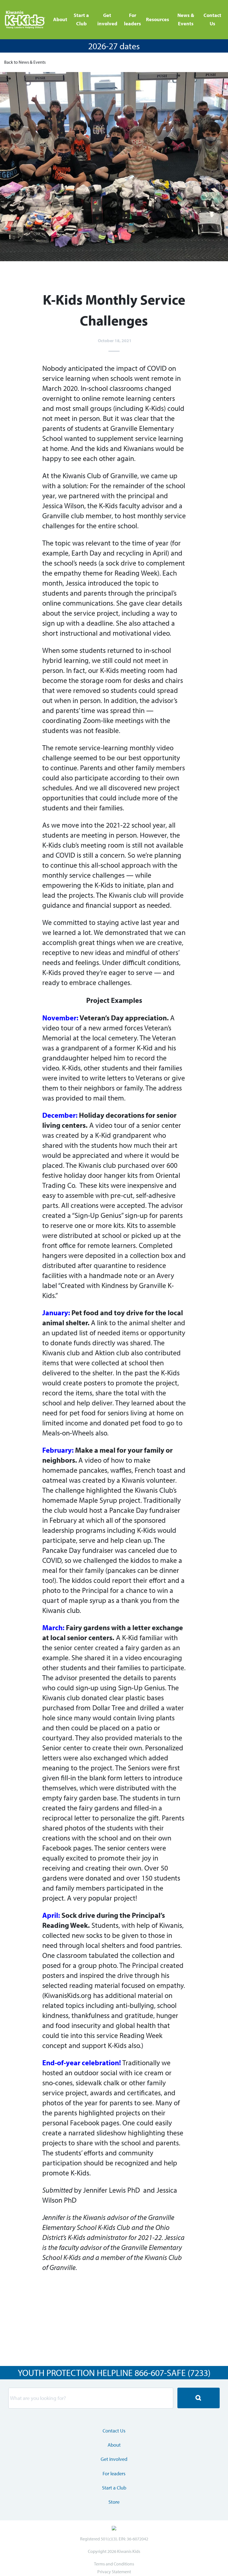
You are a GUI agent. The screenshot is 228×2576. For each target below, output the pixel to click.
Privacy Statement (114, 2572)
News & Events (186, 19)
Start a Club (81, 19)
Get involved (107, 19)
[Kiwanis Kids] (26, 20)
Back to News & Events (25, 62)
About (60, 19)
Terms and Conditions (114, 2564)
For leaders (132, 19)
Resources (158, 19)
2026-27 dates (114, 46)
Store (114, 2502)
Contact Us (212, 19)
